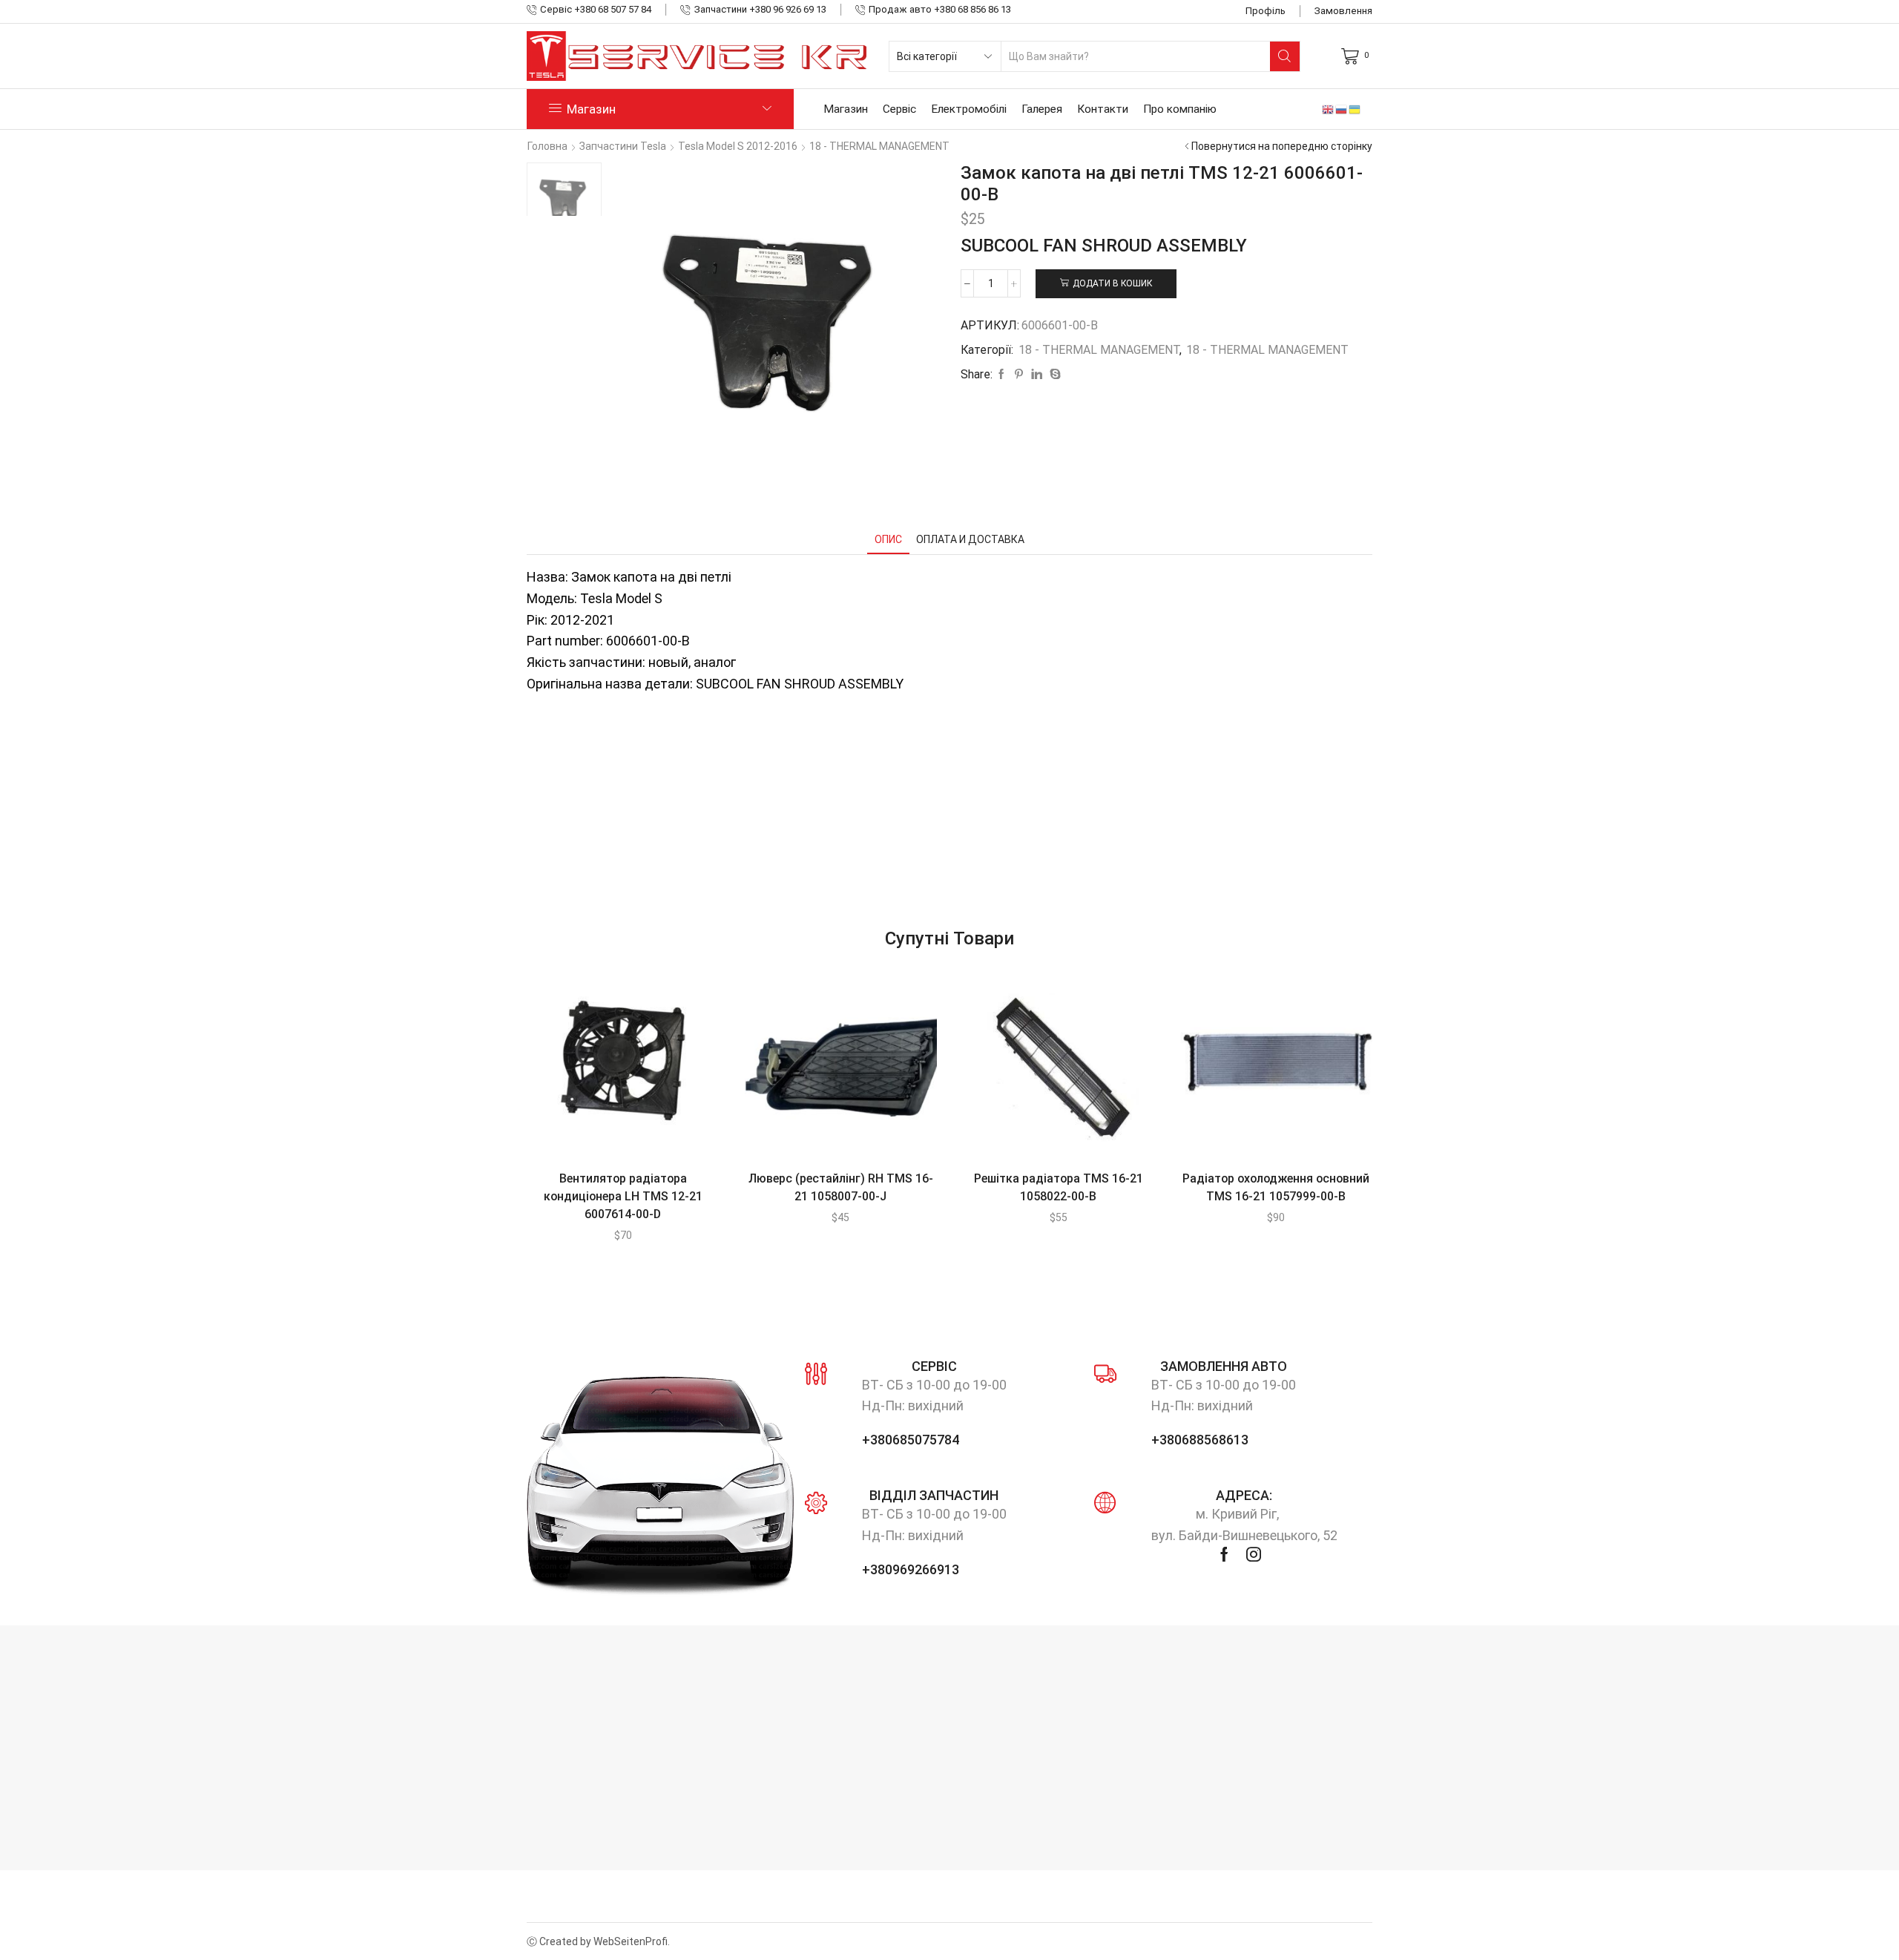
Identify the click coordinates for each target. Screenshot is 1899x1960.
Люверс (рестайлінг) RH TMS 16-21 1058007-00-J (841, 1187)
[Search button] (1285, 56)
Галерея (1042, 109)
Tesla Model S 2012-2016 (738, 146)
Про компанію (1180, 109)
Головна (547, 146)
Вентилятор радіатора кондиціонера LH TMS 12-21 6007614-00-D (623, 1196)
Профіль (1266, 11)
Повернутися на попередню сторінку (1282, 146)
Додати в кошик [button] (608, 1068)
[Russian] (1342, 109)
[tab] (888, 540)
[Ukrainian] (1355, 109)
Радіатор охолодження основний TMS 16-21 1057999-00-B (1276, 1187)
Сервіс (899, 109)
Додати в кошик (1112, 283)
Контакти (1103, 109)
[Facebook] (1001, 375)
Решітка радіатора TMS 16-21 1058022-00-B (1059, 1187)
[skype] (1053, 375)
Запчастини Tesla (623, 146)
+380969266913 (911, 1569)
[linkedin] (1037, 375)
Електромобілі (969, 109)
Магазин (846, 109)
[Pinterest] (1019, 375)
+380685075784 (911, 1440)
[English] (1329, 109)
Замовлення (1343, 11)
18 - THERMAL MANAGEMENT (879, 146)
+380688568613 (1200, 1440)
